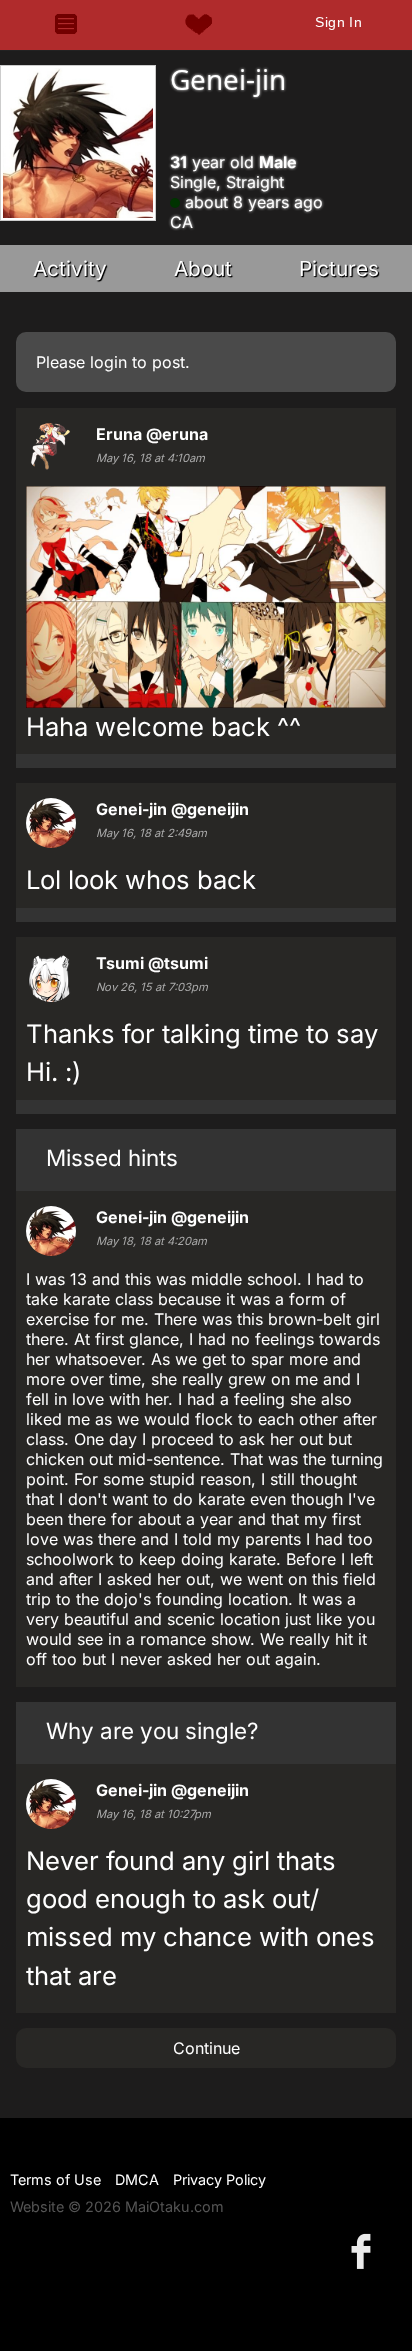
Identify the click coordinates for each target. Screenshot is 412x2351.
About (203, 268)
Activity (70, 268)
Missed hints (112, 1157)
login (108, 362)
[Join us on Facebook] (365, 2250)
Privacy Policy (219, 2179)
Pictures (339, 268)
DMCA (137, 2179)
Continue (206, 2048)
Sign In (338, 22)
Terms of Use (55, 2179)
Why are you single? (152, 1730)
